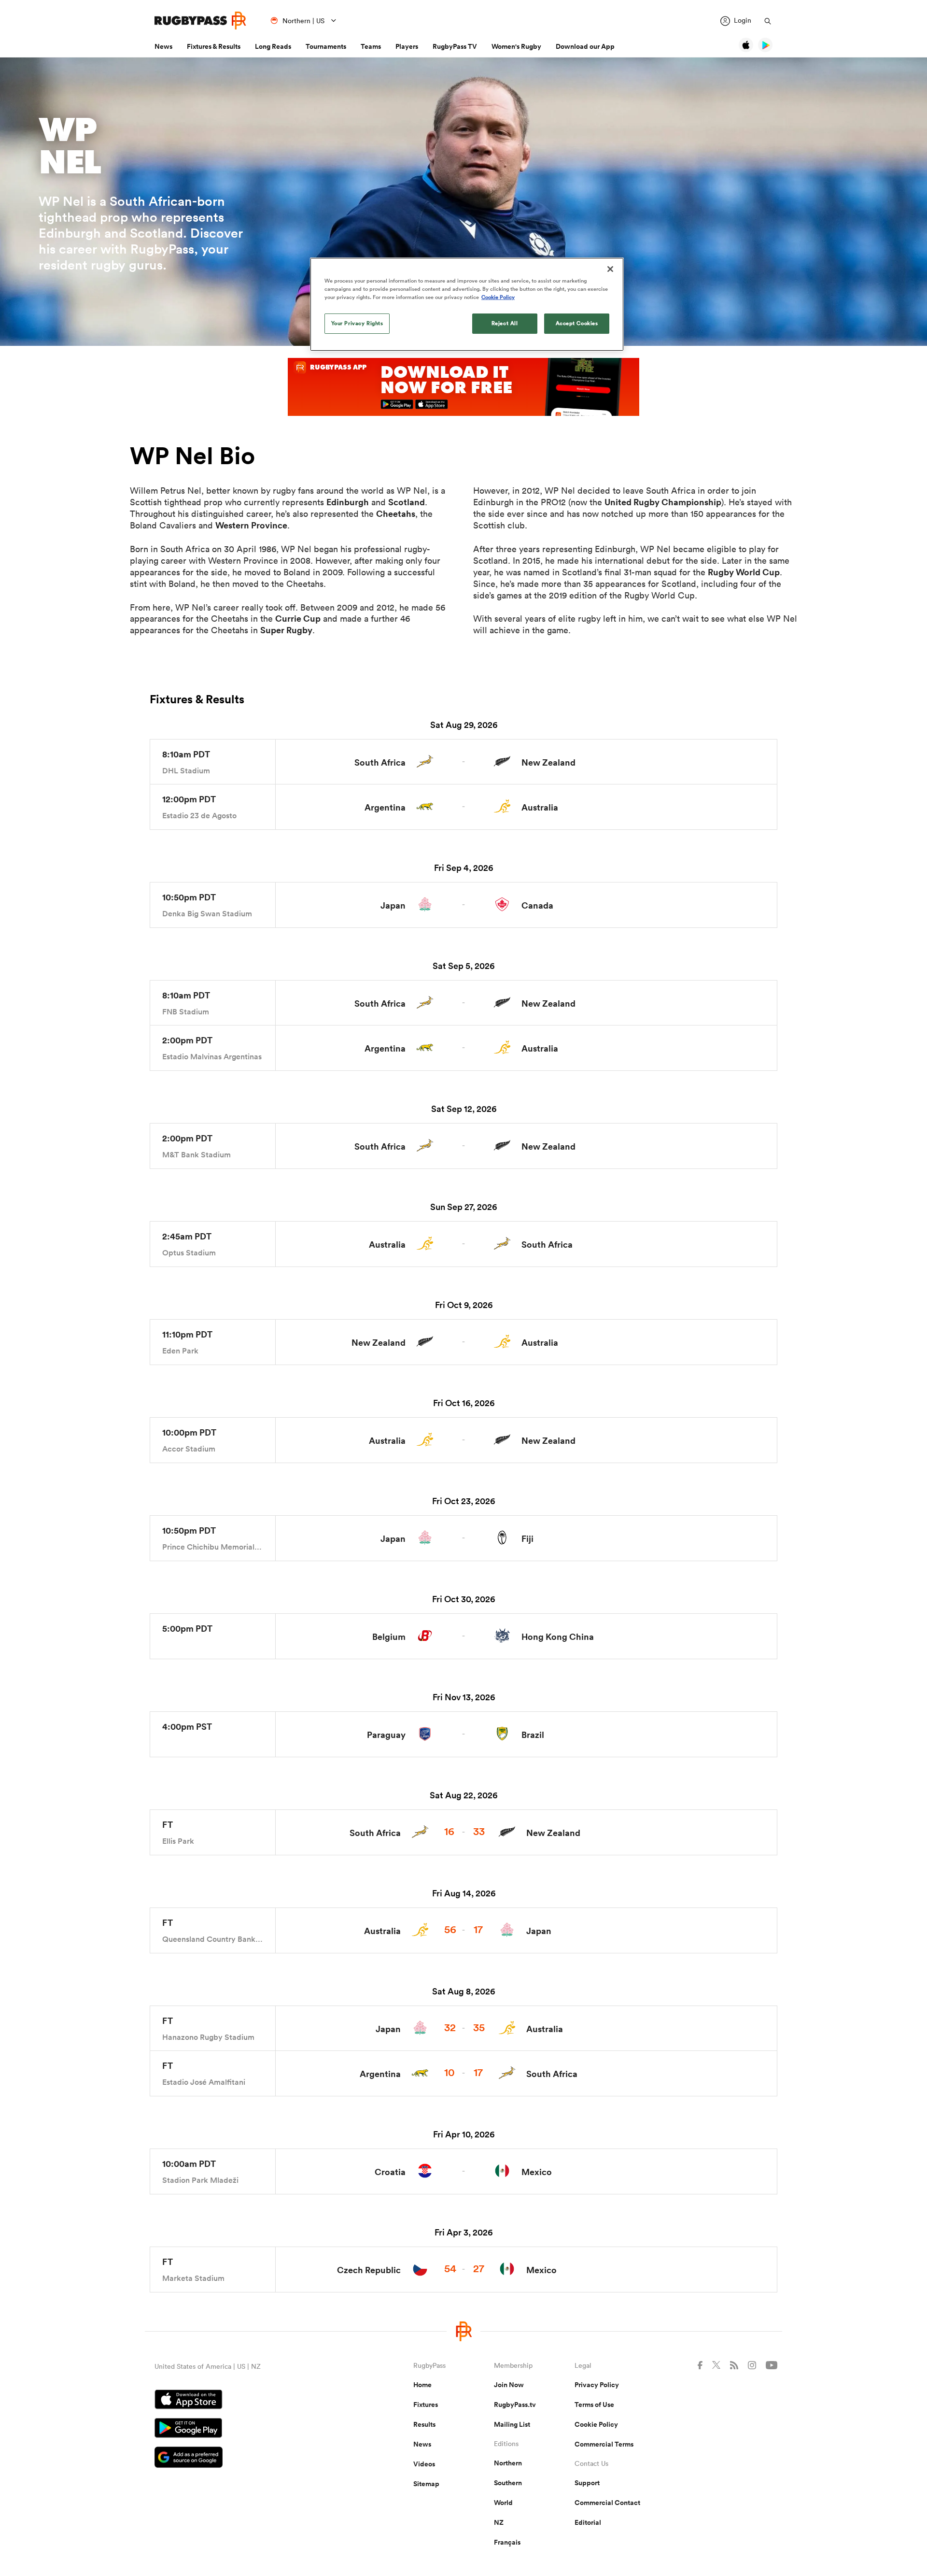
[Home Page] (200, 21)
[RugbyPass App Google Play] (250, 2429)
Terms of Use (594, 2405)
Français (507, 2542)
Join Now (509, 2385)
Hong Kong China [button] (558, 1637)
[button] (463, 762)
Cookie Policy (596, 2424)
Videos (424, 2464)
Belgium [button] (389, 1637)
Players (407, 46)
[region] (467, 304)
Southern (508, 2483)
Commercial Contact (607, 2503)
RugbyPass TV (455, 46)
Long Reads (273, 46)
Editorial (588, 2522)
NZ (499, 2522)
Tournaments (326, 46)
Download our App (585, 46)
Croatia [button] (390, 2172)
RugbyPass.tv (515, 2405)
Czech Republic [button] (369, 2270)
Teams (371, 46)
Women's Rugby (516, 46)
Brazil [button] (533, 1735)
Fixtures (426, 2405)
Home (422, 2385)
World (503, 2503)
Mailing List (512, 2424)
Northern (508, 2463)
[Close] (610, 269)
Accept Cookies (577, 323)
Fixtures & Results (214, 46)
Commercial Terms (604, 2444)
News (163, 46)
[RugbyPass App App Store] (250, 2401)
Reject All (505, 323)
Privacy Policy (597, 2385)
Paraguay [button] (386, 1735)
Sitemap (426, 2484)
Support (587, 2483)
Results (424, 2424)
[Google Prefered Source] (250, 2458)
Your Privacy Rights (357, 323)
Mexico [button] (537, 2172)
